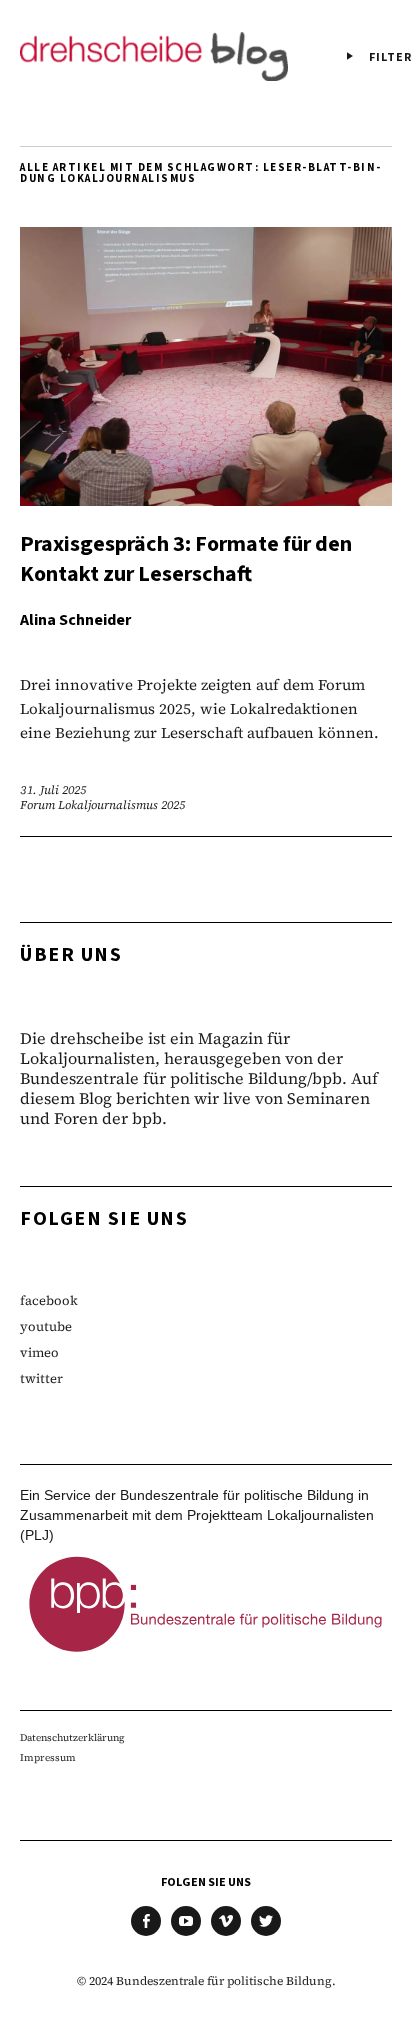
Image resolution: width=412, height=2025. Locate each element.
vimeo (39, 1352)
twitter (41, 1378)
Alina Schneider (75, 620)
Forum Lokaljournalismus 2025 (102, 805)
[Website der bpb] (206, 1657)
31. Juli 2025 (53, 790)
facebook (49, 1300)
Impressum (48, 1757)
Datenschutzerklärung (72, 1737)
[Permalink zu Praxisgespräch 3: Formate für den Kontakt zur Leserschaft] (206, 499)
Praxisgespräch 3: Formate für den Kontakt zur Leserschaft (186, 559)
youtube (46, 1326)
